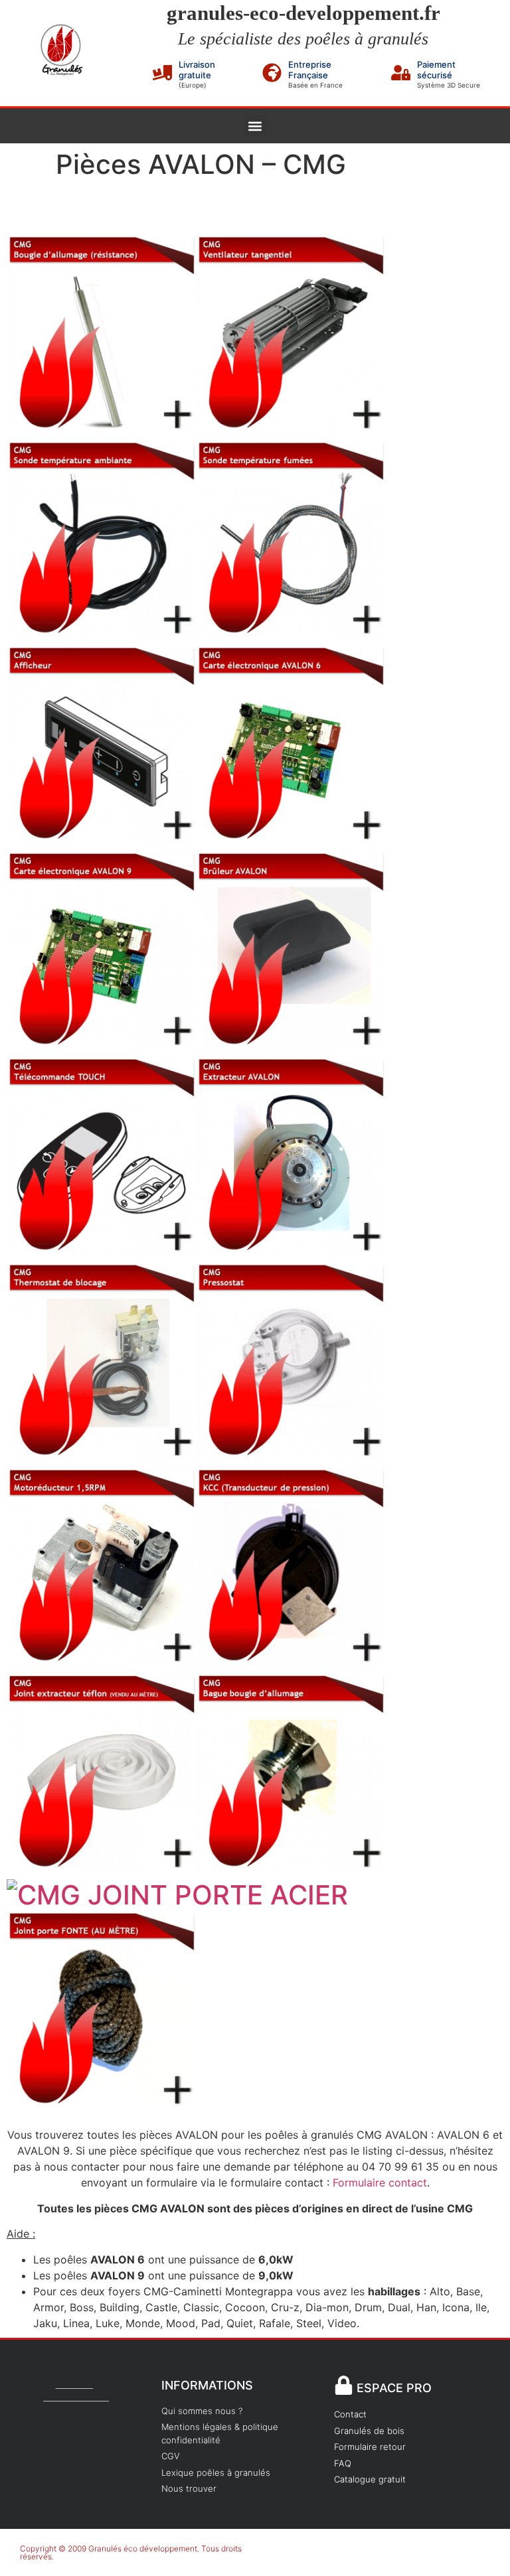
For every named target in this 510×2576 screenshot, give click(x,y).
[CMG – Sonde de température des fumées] (291, 629)
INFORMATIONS (207, 2385)
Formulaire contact (380, 2182)
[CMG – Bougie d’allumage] (101, 424)
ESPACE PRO (394, 2388)
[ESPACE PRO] (344, 2385)
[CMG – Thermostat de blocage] (101, 1452)
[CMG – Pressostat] (291, 1452)
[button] (255, 126)
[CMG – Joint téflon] (101, 1863)
